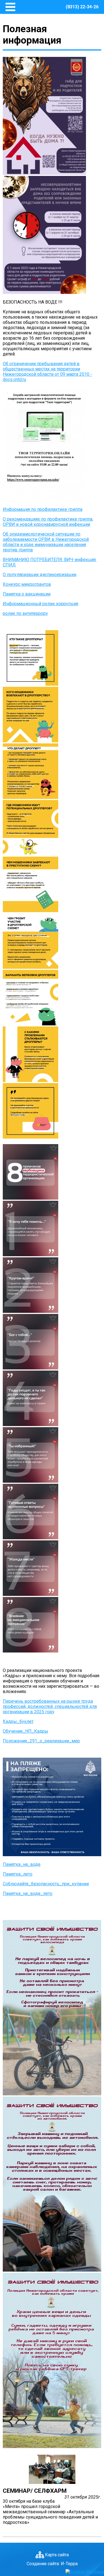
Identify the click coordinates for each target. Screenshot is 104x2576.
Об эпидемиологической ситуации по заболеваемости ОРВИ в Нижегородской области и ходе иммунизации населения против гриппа (46, 542)
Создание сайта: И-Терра (52, 2564)
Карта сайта (57, 2555)
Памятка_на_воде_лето (28, 1893)
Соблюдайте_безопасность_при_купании (46, 1884)
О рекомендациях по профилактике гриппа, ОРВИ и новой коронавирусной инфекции (48, 522)
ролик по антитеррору (25, 613)
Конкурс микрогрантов (27, 584)
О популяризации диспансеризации (40, 575)
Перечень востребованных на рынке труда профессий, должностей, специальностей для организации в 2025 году (50, 1706)
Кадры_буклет (18, 1721)
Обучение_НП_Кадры (26, 1731)
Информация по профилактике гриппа (43, 509)
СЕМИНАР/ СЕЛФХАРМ (35, 2491)
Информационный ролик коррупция (40, 604)
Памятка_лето (18, 1874)
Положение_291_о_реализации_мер (41, 1741)
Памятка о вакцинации (27, 594)
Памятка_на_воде (22, 1864)
